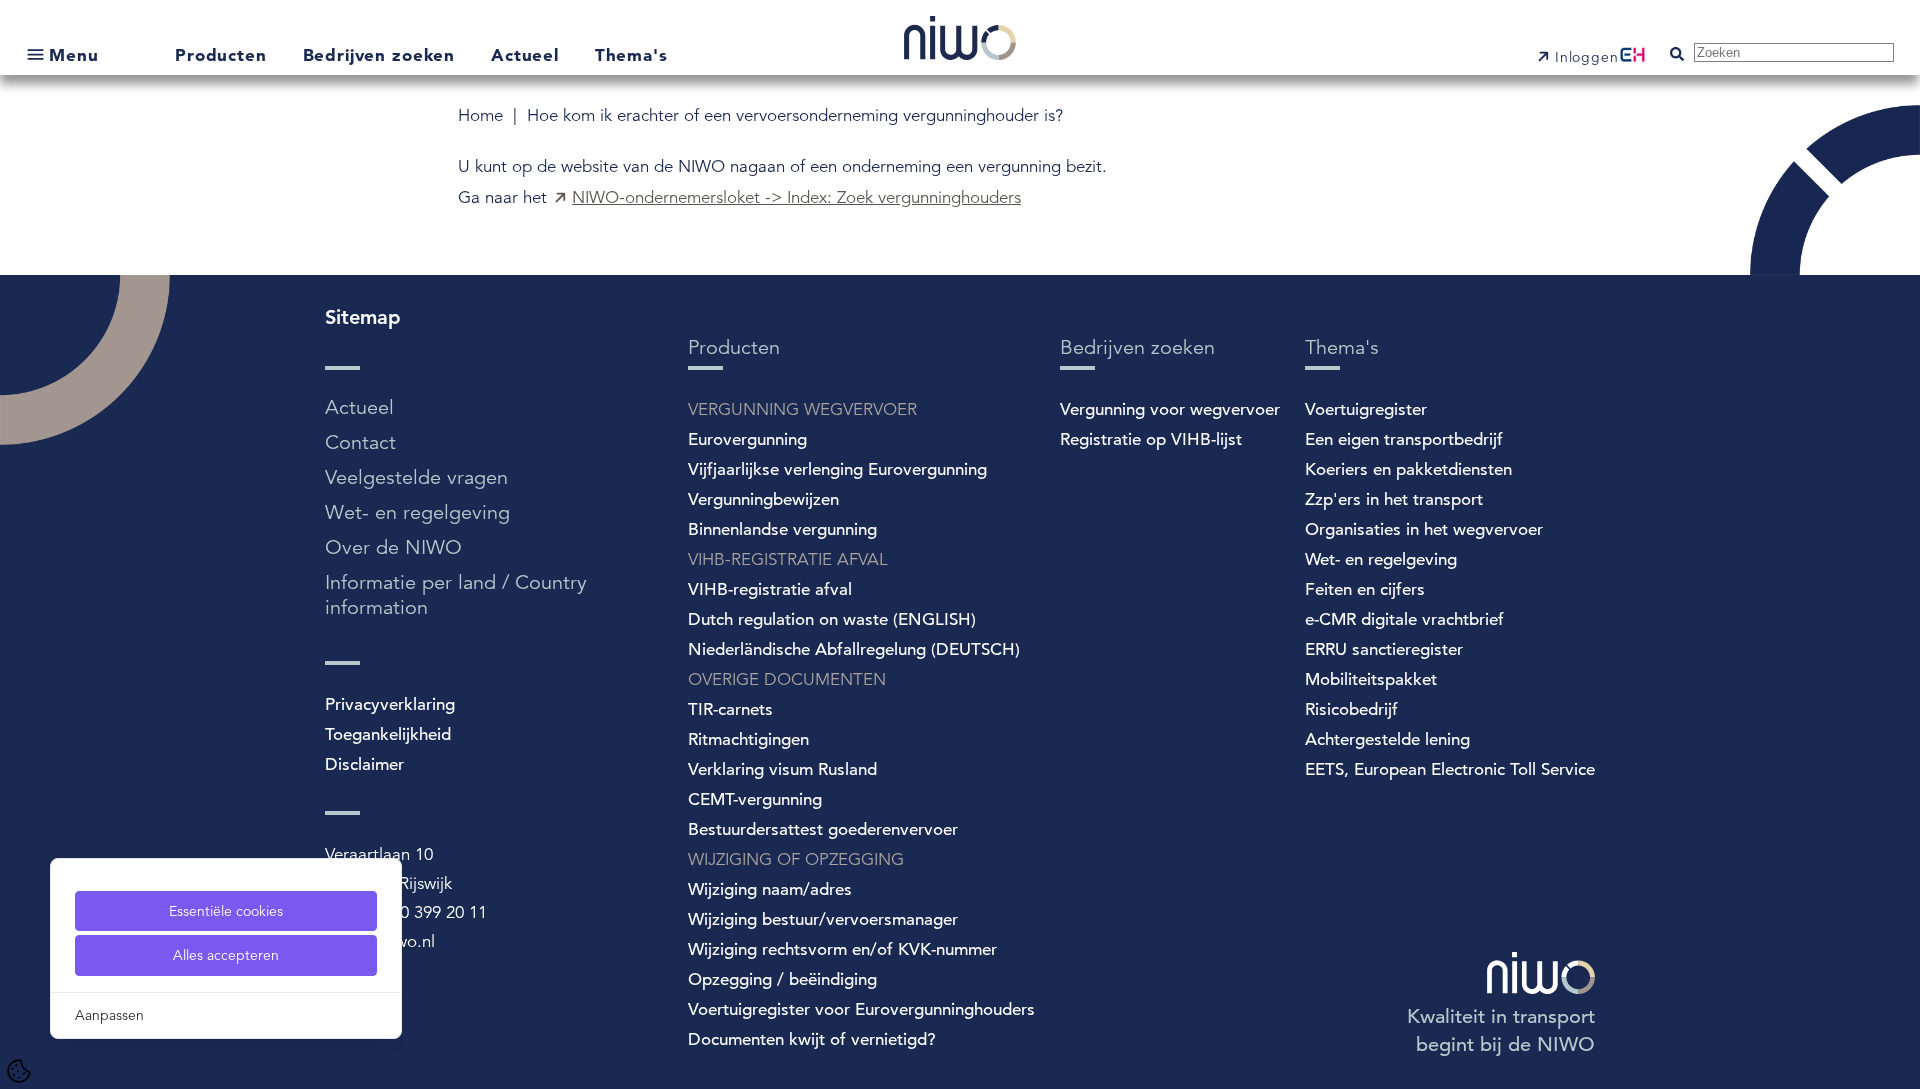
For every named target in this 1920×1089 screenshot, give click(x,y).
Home (483, 115)
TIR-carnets (730, 709)
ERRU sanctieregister (1384, 649)
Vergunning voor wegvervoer (1170, 409)
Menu (73, 54)
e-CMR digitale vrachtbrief (1404, 619)
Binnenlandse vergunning (782, 529)
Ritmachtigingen (748, 739)
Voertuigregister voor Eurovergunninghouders (861, 1009)
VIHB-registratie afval (770, 589)
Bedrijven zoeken (382, 54)
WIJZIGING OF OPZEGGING (796, 859)
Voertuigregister (1366, 409)
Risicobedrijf (1351, 709)
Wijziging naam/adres (770, 889)
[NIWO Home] (960, 40)
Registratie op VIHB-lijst (1151, 439)
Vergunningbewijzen (763, 499)
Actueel (528, 54)
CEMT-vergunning (755, 799)
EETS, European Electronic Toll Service (1450, 769)
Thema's (631, 54)
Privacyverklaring (390, 704)
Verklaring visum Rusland (782, 769)
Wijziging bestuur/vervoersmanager (823, 919)
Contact (360, 442)
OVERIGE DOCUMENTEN (787, 679)
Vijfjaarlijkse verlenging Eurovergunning (837, 469)
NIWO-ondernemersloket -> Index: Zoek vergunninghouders (796, 197)
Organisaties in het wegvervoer (1424, 529)
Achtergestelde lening (1387, 739)
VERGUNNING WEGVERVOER (802, 409)
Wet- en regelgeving (417, 512)
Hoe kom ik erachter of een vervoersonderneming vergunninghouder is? (795, 115)
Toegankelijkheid (388, 734)
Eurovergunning (747, 439)
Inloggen (1587, 57)
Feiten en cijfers (1365, 589)
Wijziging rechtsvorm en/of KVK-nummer (842, 949)
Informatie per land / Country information (456, 595)
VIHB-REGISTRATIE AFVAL (788, 559)
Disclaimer (364, 764)
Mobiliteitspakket (1371, 679)
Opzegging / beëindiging (782, 979)
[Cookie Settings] (19, 1071)
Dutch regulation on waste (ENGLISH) (832, 619)
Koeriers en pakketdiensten (1408, 469)
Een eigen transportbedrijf (1404, 439)
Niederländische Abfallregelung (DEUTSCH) (854, 649)
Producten (224, 54)
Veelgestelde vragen (416, 477)
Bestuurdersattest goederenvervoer (823, 829)
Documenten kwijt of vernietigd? (812, 1039)
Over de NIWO (393, 547)
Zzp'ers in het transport (1394, 499)
